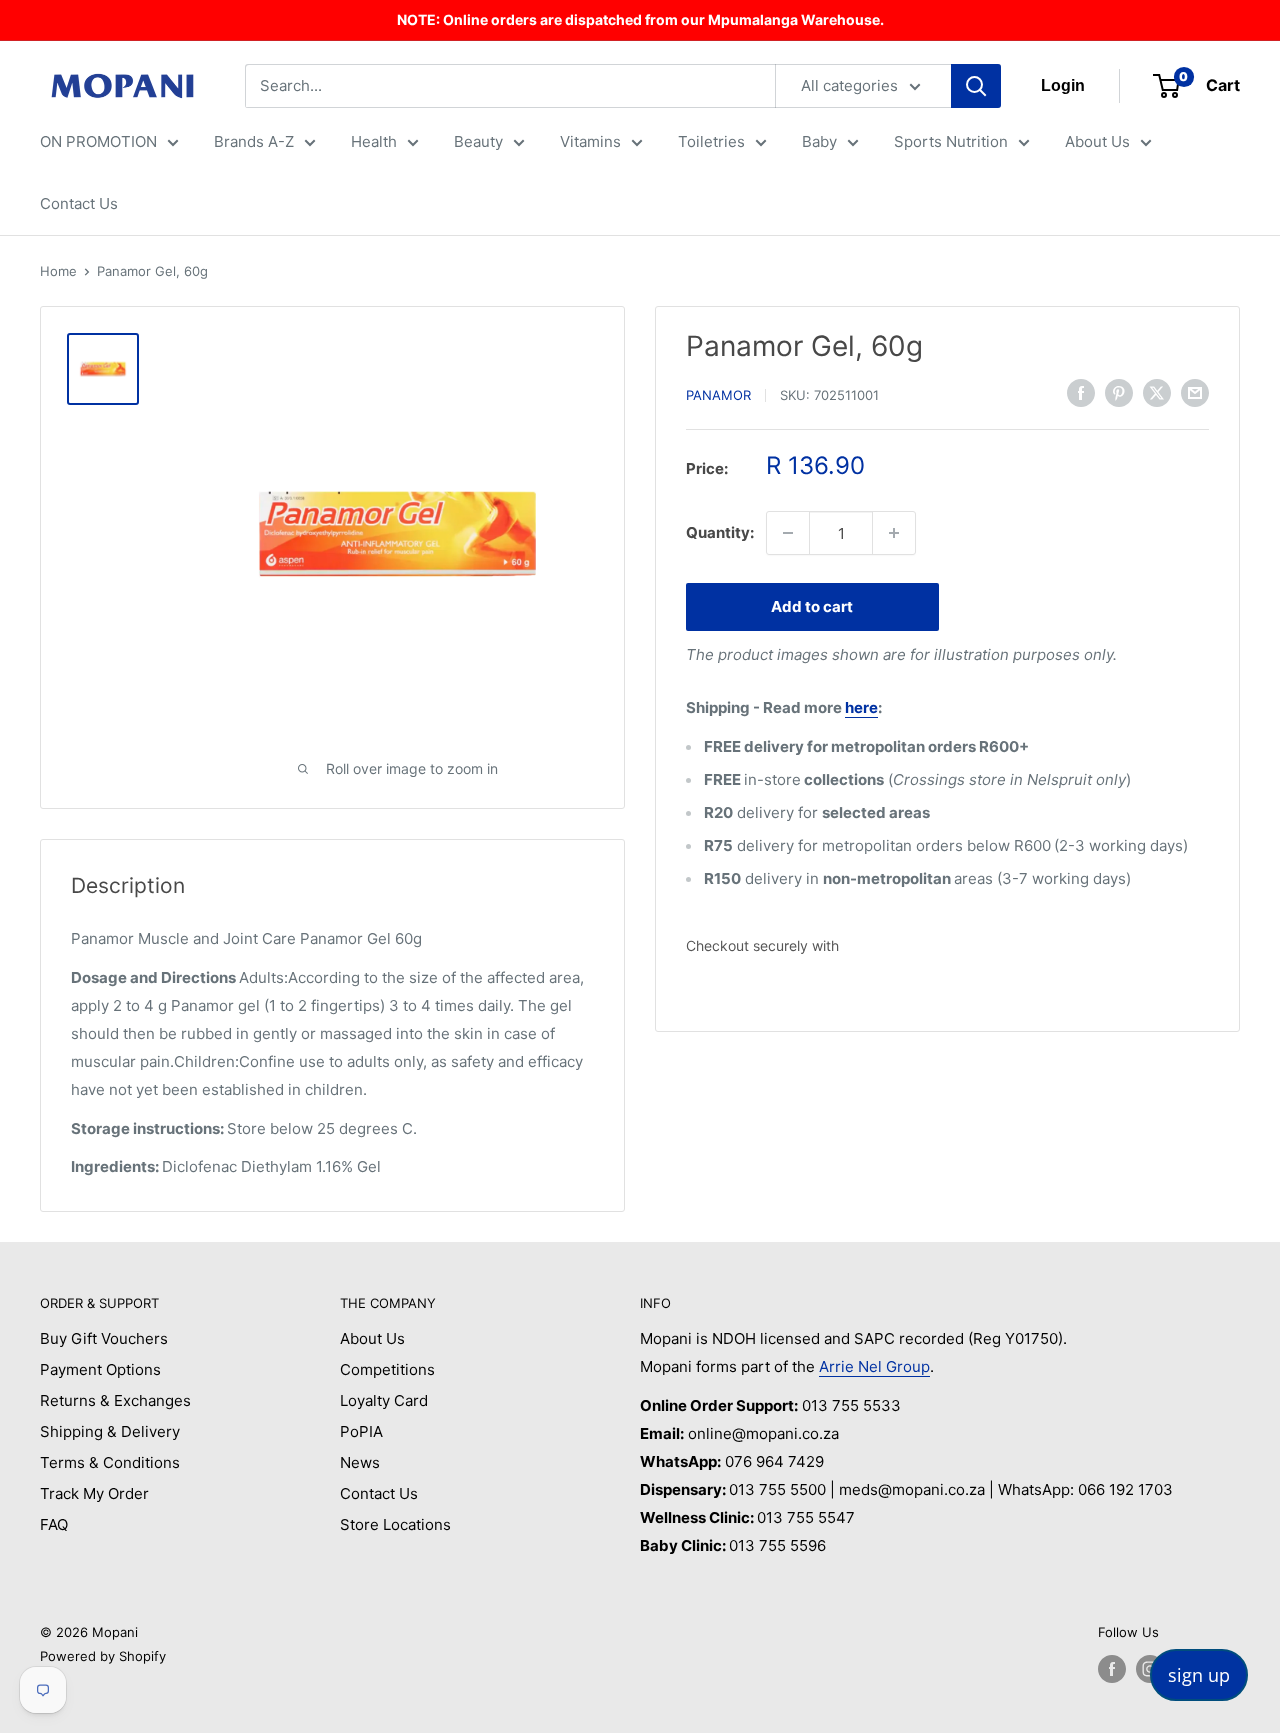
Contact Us (79, 203)
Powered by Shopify (103, 1656)
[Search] (976, 86)
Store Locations (395, 1524)
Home (58, 271)
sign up (1199, 1675)
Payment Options (100, 1369)
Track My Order (94, 1493)
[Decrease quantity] (788, 533)
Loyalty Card (384, 1400)
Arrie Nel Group (874, 1366)
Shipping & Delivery (110, 1431)
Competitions (387, 1369)
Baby (819, 141)
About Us (1097, 141)
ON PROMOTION (98, 141)
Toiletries (711, 141)
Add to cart (812, 606)
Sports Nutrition (951, 141)
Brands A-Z (254, 141)
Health (374, 141)
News (360, 1462)
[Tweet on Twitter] (1157, 392)
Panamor (718, 395)
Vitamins (590, 141)
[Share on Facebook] (1081, 392)
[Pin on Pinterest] (1119, 392)
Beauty (478, 141)
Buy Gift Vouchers (104, 1338)
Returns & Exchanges (115, 1400)
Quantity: (720, 532)
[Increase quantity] (894, 533)
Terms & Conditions (110, 1462)
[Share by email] (1195, 392)
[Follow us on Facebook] (1112, 1669)
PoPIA (361, 1431)
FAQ (54, 1524)
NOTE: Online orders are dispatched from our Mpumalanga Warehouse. (640, 19)
